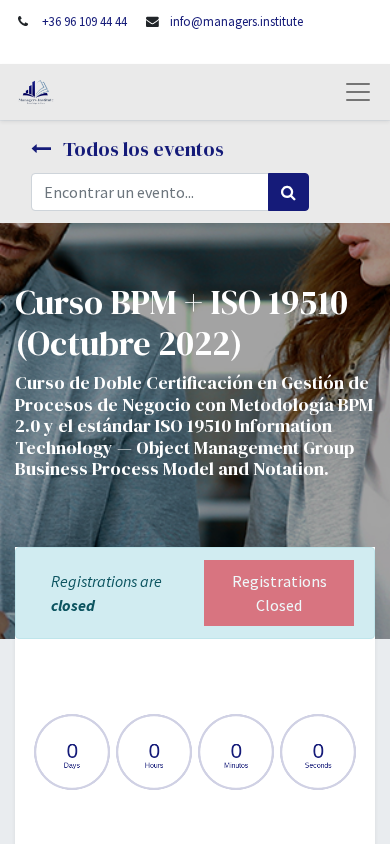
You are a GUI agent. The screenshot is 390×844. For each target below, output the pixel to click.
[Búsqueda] (288, 192)
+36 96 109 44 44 (84, 21)
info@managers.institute (236, 21)
